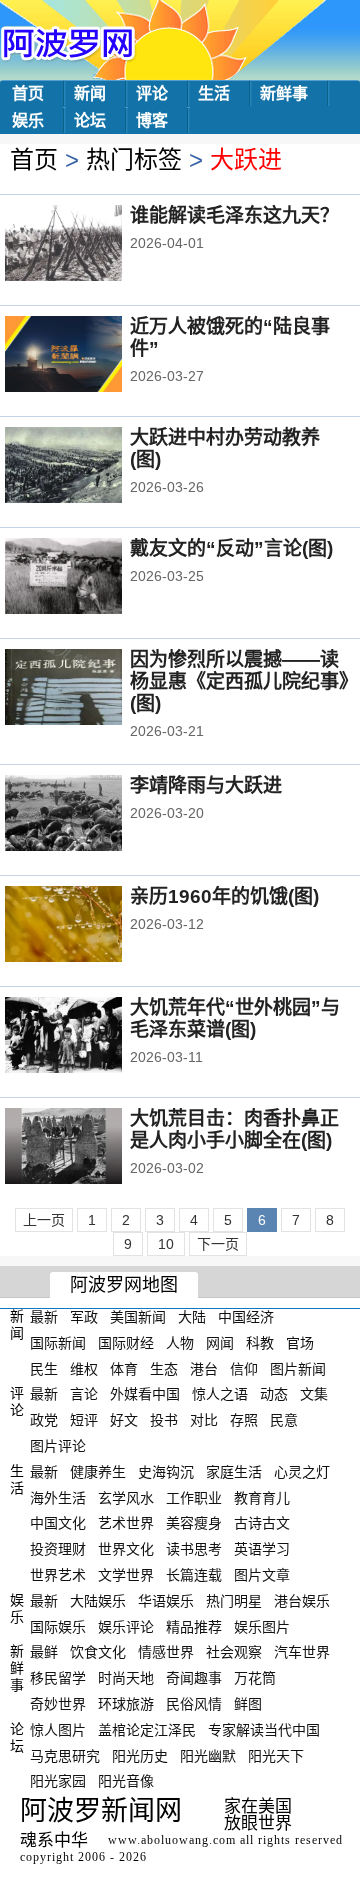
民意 (284, 1420)
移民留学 (58, 1678)
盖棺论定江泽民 (147, 1730)
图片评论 (58, 1446)
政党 (44, 1420)
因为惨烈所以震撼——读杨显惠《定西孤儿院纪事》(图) (239, 681)
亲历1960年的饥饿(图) (224, 896)
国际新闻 (58, 1343)
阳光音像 (126, 1781)
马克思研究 (65, 1755)
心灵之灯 (302, 1472)
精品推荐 (194, 1626)
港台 (204, 1368)
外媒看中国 (145, 1394)
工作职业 (194, 1497)
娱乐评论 (126, 1626)
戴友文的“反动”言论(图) (231, 548)
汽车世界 (302, 1652)
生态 (164, 1368)
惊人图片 (58, 1730)
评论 (152, 93)
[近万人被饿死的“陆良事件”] (90, 356)
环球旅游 (126, 1704)
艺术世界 (126, 1523)
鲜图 (248, 1704)
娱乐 (28, 120)
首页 (28, 93)
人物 (180, 1343)
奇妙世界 (58, 1704)
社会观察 (234, 1652)
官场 (300, 1343)
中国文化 (58, 1523)
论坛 (90, 120)
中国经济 (246, 1317)
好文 (124, 1420)
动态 (274, 1394)
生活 (214, 93)
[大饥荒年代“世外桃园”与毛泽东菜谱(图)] (90, 1037)
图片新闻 (298, 1368)
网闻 (220, 1343)
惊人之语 (220, 1394)
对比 (204, 1420)
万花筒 (255, 1678)
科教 (260, 1343)
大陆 (192, 1317)
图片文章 (262, 1575)
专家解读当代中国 (264, 1730)
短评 (84, 1420)
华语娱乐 (166, 1601)
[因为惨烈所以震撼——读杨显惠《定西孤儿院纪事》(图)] (90, 689)
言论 (84, 1394)
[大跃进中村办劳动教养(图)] (90, 467)
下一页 (218, 1244)
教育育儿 (262, 1497)
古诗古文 (262, 1523)
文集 (314, 1394)
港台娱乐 (302, 1601)
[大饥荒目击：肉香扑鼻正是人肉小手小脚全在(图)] (90, 1148)
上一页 (44, 1220)
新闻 (90, 93)
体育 (124, 1368)
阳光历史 (140, 1755)
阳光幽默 (208, 1755)
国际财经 (126, 1343)
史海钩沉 (166, 1472)
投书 (164, 1420)
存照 (244, 1420)
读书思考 (194, 1549)
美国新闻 (138, 1317)
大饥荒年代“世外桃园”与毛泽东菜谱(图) (235, 1018)
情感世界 (166, 1652)
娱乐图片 (262, 1626)
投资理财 (58, 1549)
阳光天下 (276, 1755)
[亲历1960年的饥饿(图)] (90, 926)
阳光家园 (58, 1781)
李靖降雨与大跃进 (206, 785)
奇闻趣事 (194, 1678)
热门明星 (234, 1601)
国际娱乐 (58, 1626)
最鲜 (44, 1652)
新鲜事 (284, 93)
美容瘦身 (194, 1523)
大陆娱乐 (98, 1601)
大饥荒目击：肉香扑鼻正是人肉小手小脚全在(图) (234, 1129)
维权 (84, 1368)
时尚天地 (126, 1678)
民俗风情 (194, 1704)
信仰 (244, 1368)
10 (166, 1244)
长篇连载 (194, 1575)
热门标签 (134, 159)
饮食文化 (98, 1652)
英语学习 (262, 1549)
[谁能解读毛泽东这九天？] (90, 245)
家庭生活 (234, 1472)
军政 (84, 1317)
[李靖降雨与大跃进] (90, 815)
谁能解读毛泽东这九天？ (234, 215)
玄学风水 (126, 1497)
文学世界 (126, 1575)
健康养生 (98, 1472)
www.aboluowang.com (172, 1840)
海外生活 (58, 1497)
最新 (44, 1317)
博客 (152, 120)
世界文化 (126, 1549)
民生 (44, 1368)
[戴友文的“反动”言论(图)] (90, 578)
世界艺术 (58, 1575)
